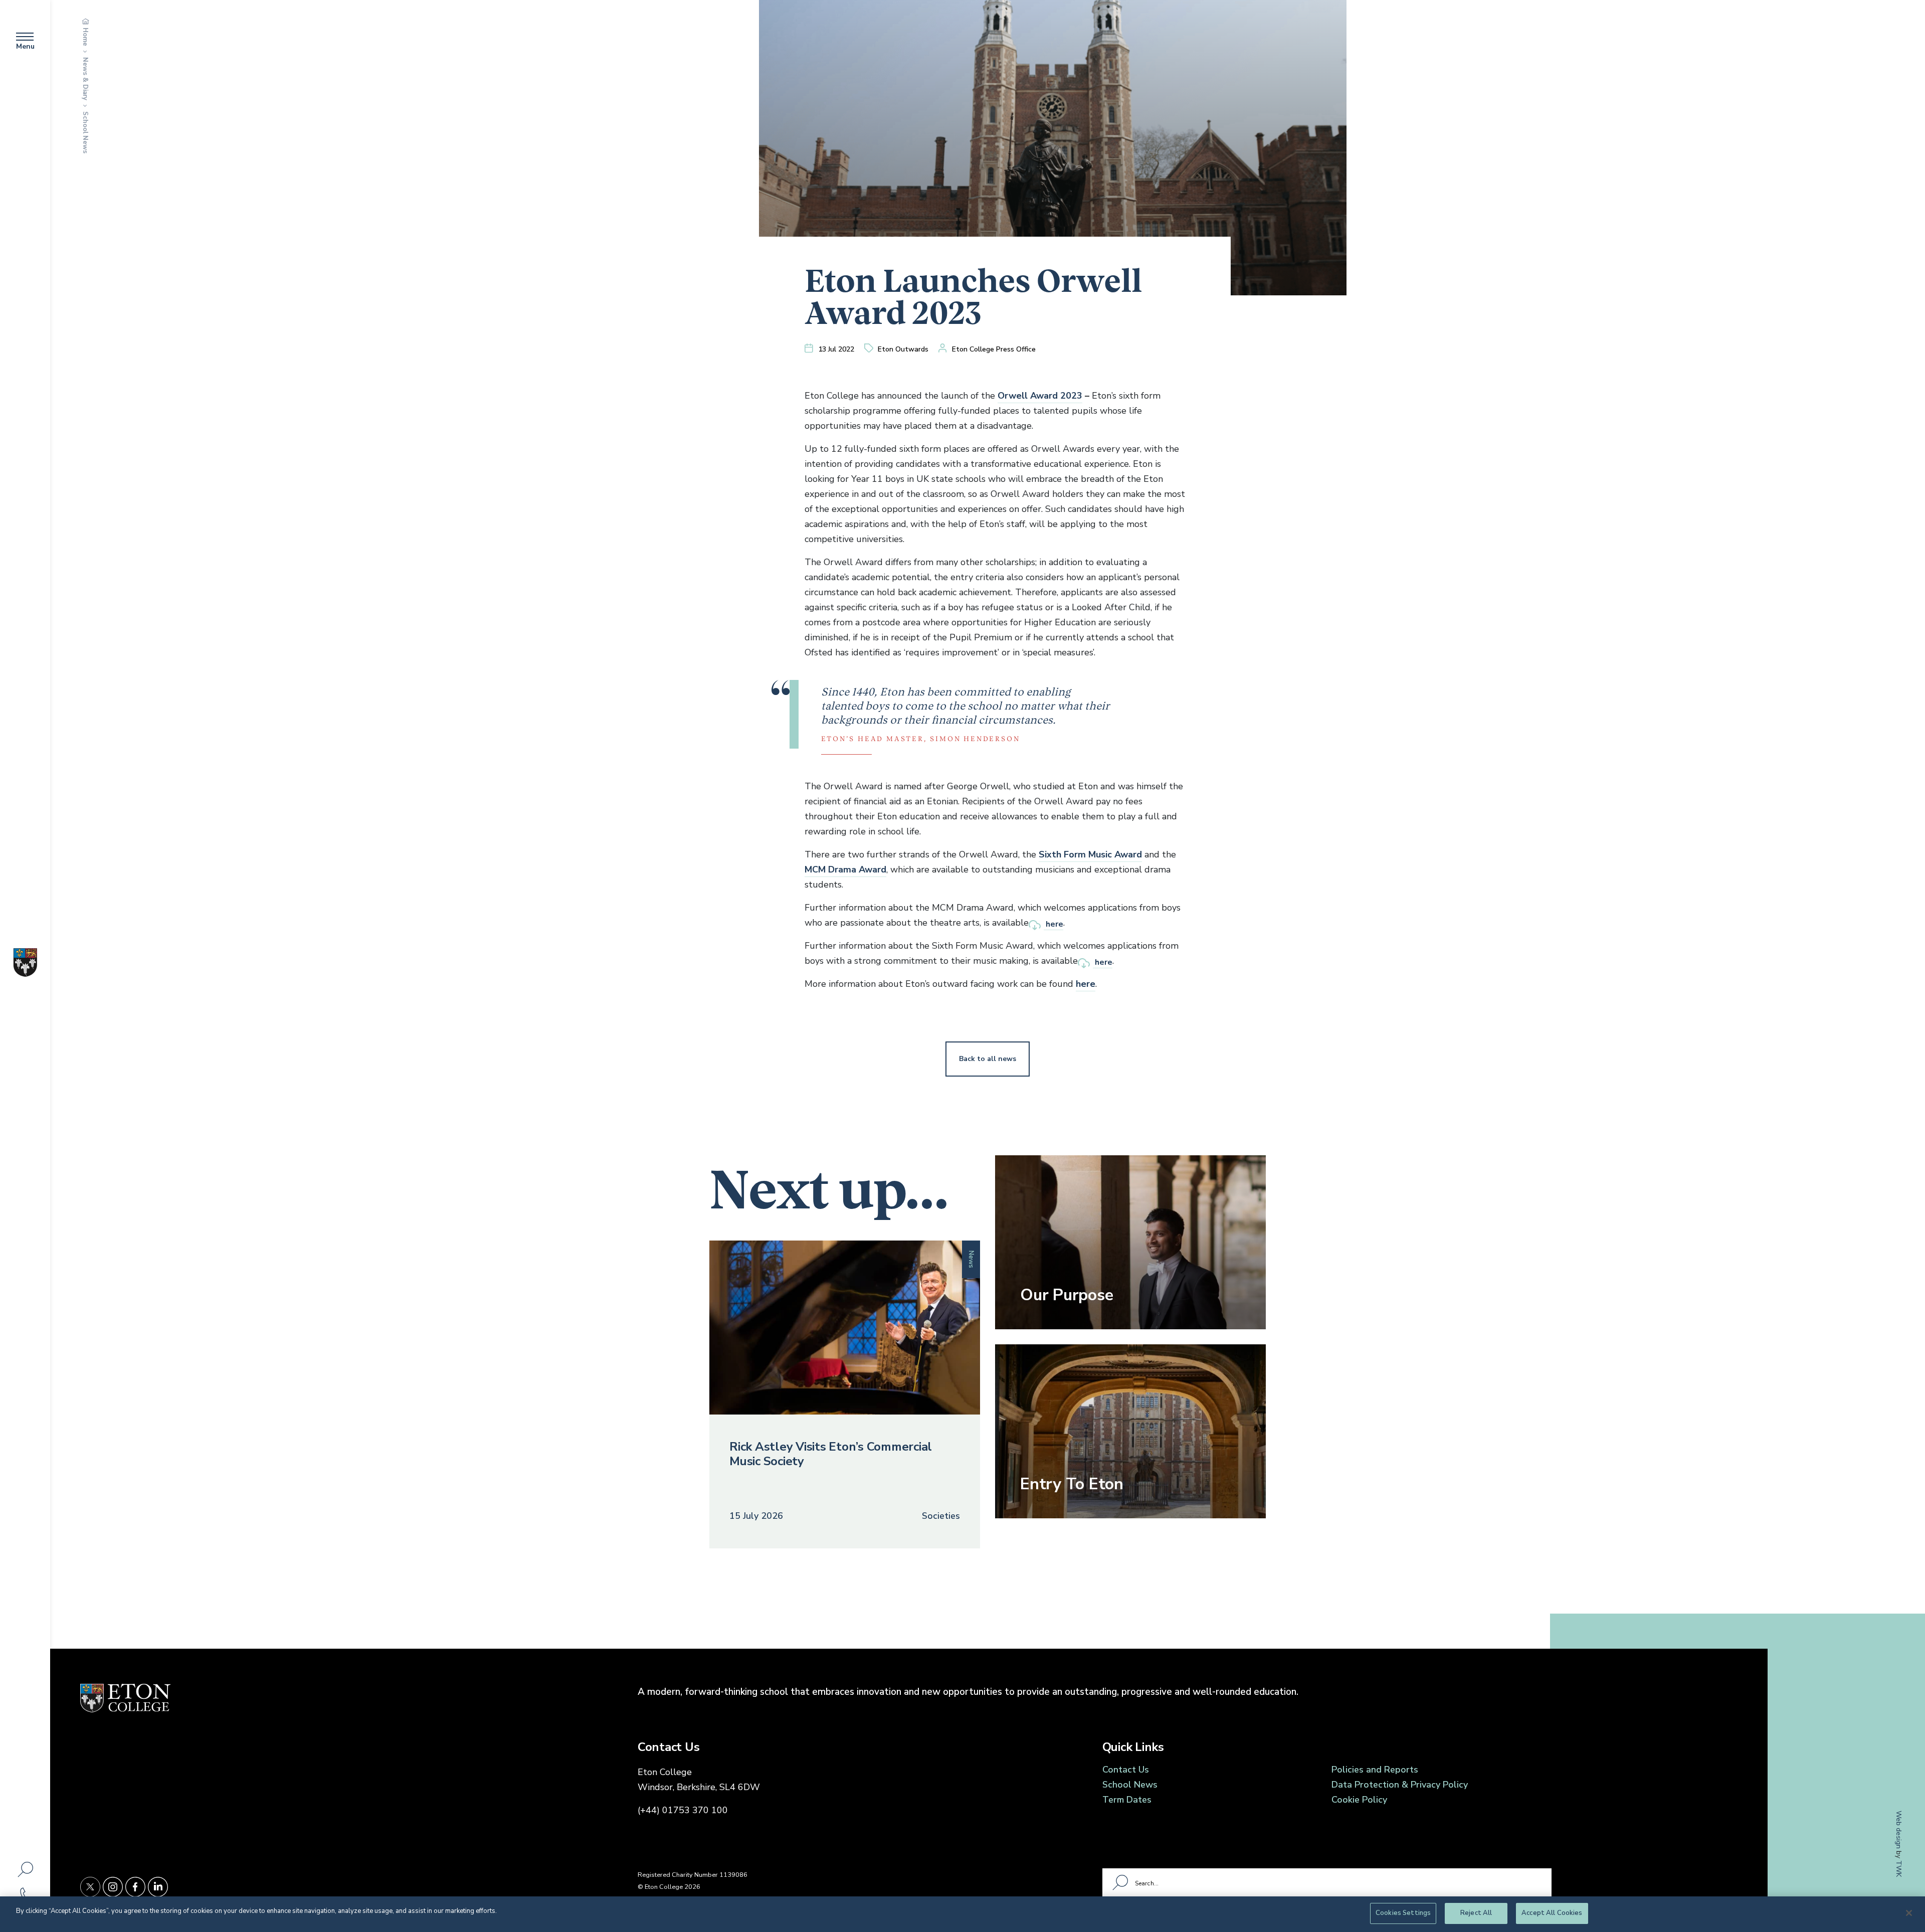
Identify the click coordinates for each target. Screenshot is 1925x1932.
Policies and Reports (1375, 1770)
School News (85, 132)
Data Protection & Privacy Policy (1400, 1785)
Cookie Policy (1359, 1800)
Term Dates (1127, 1800)
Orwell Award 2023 (1040, 396)
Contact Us (1126, 1770)
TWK (1899, 1868)
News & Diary (85, 79)
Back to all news (988, 1059)
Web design (1899, 1829)
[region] (963, 1914)
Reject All (1476, 1913)
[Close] (1909, 1913)
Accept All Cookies (1552, 1913)
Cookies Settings (1403, 1913)
